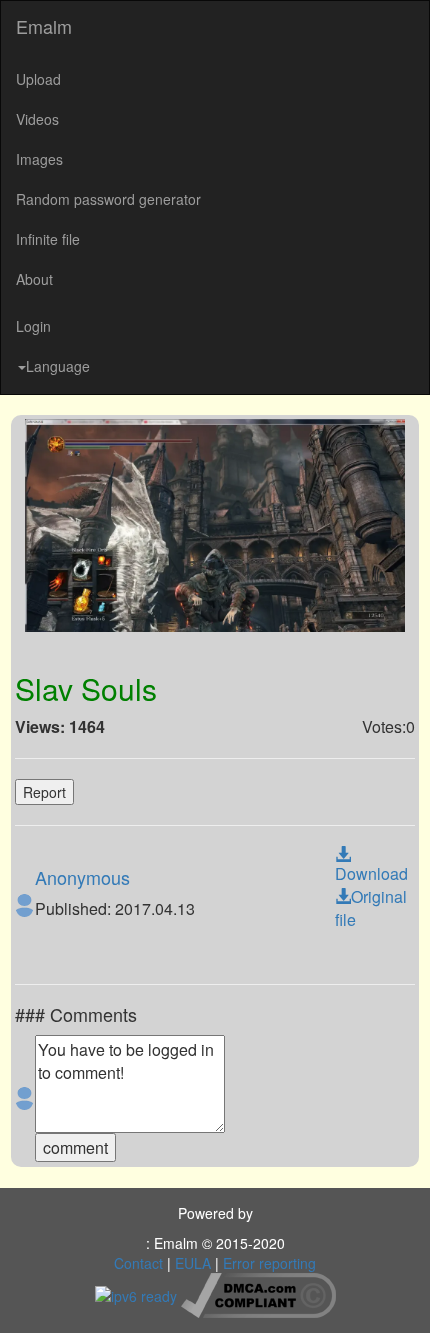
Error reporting (269, 1263)
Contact (138, 1263)
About (34, 279)
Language (58, 366)
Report (44, 792)
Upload (38, 79)
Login (33, 326)
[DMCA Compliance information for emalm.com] (258, 1293)
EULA (193, 1263)
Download (371, 873)
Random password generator (108, 199)
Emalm (44, 26)
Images (39, 159)
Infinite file (48, 239)
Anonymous (82, 877)
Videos (37, 119)
